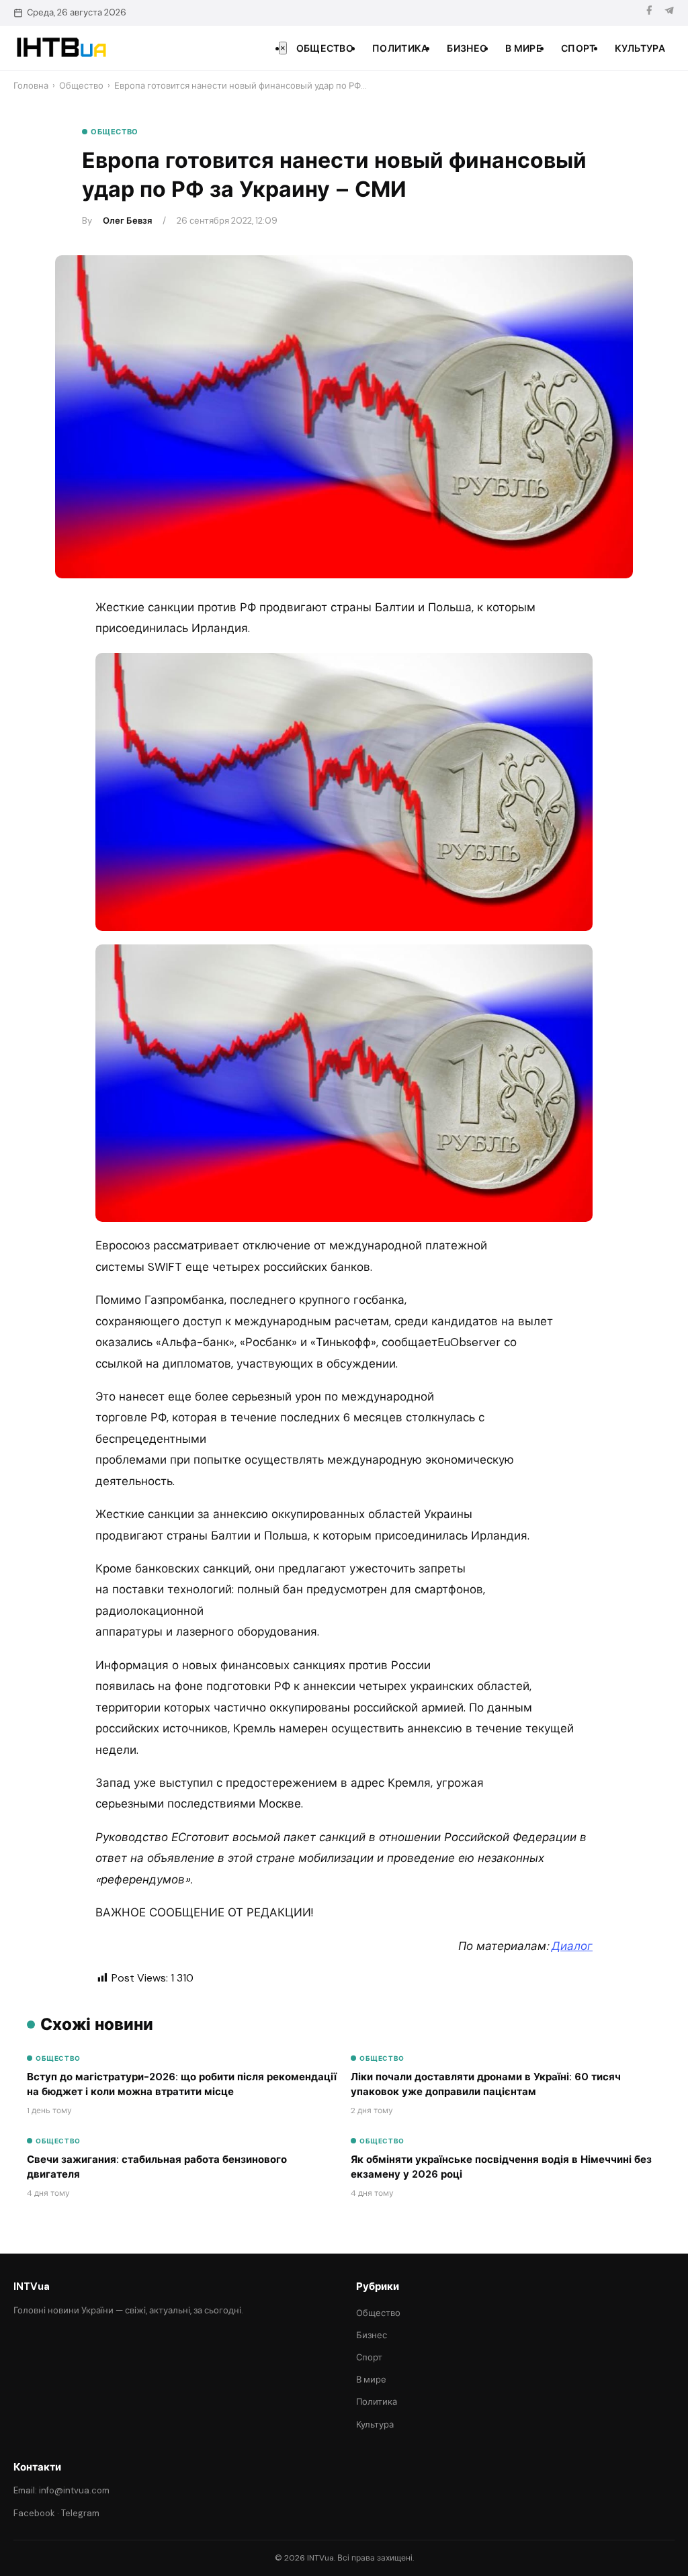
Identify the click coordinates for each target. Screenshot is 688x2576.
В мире (524, 48)
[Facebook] (649, 12)
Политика (400, 48)
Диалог (572, 1946)
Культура (640, 48)
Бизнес (467, 48)
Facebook (34, 2513)
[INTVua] (61, 48)
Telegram (80, 2513)
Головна (31, 86)
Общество (325, 48)
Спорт (578, 48)
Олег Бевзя (127, 221)
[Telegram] (669, 12)
